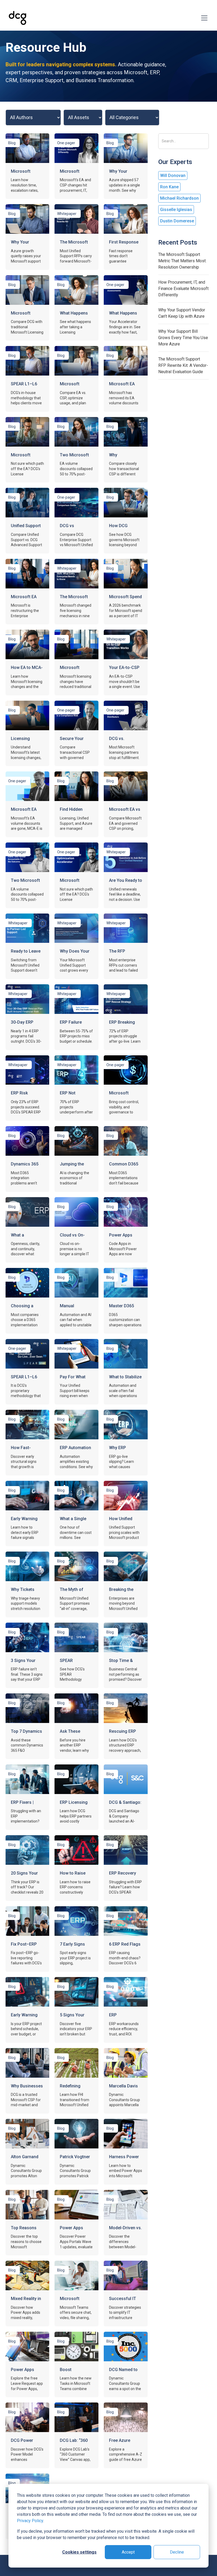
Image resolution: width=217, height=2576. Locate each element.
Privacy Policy (30, 2521)
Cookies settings (79, 2552)
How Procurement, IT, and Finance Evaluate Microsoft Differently (183, 289)
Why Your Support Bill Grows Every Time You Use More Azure (183, 338)
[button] (203, 18)
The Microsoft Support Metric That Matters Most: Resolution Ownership (182, 261)
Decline (177, 2552)
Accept (128, 2552)
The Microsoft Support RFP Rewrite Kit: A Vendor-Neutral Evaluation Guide (183, 365)
